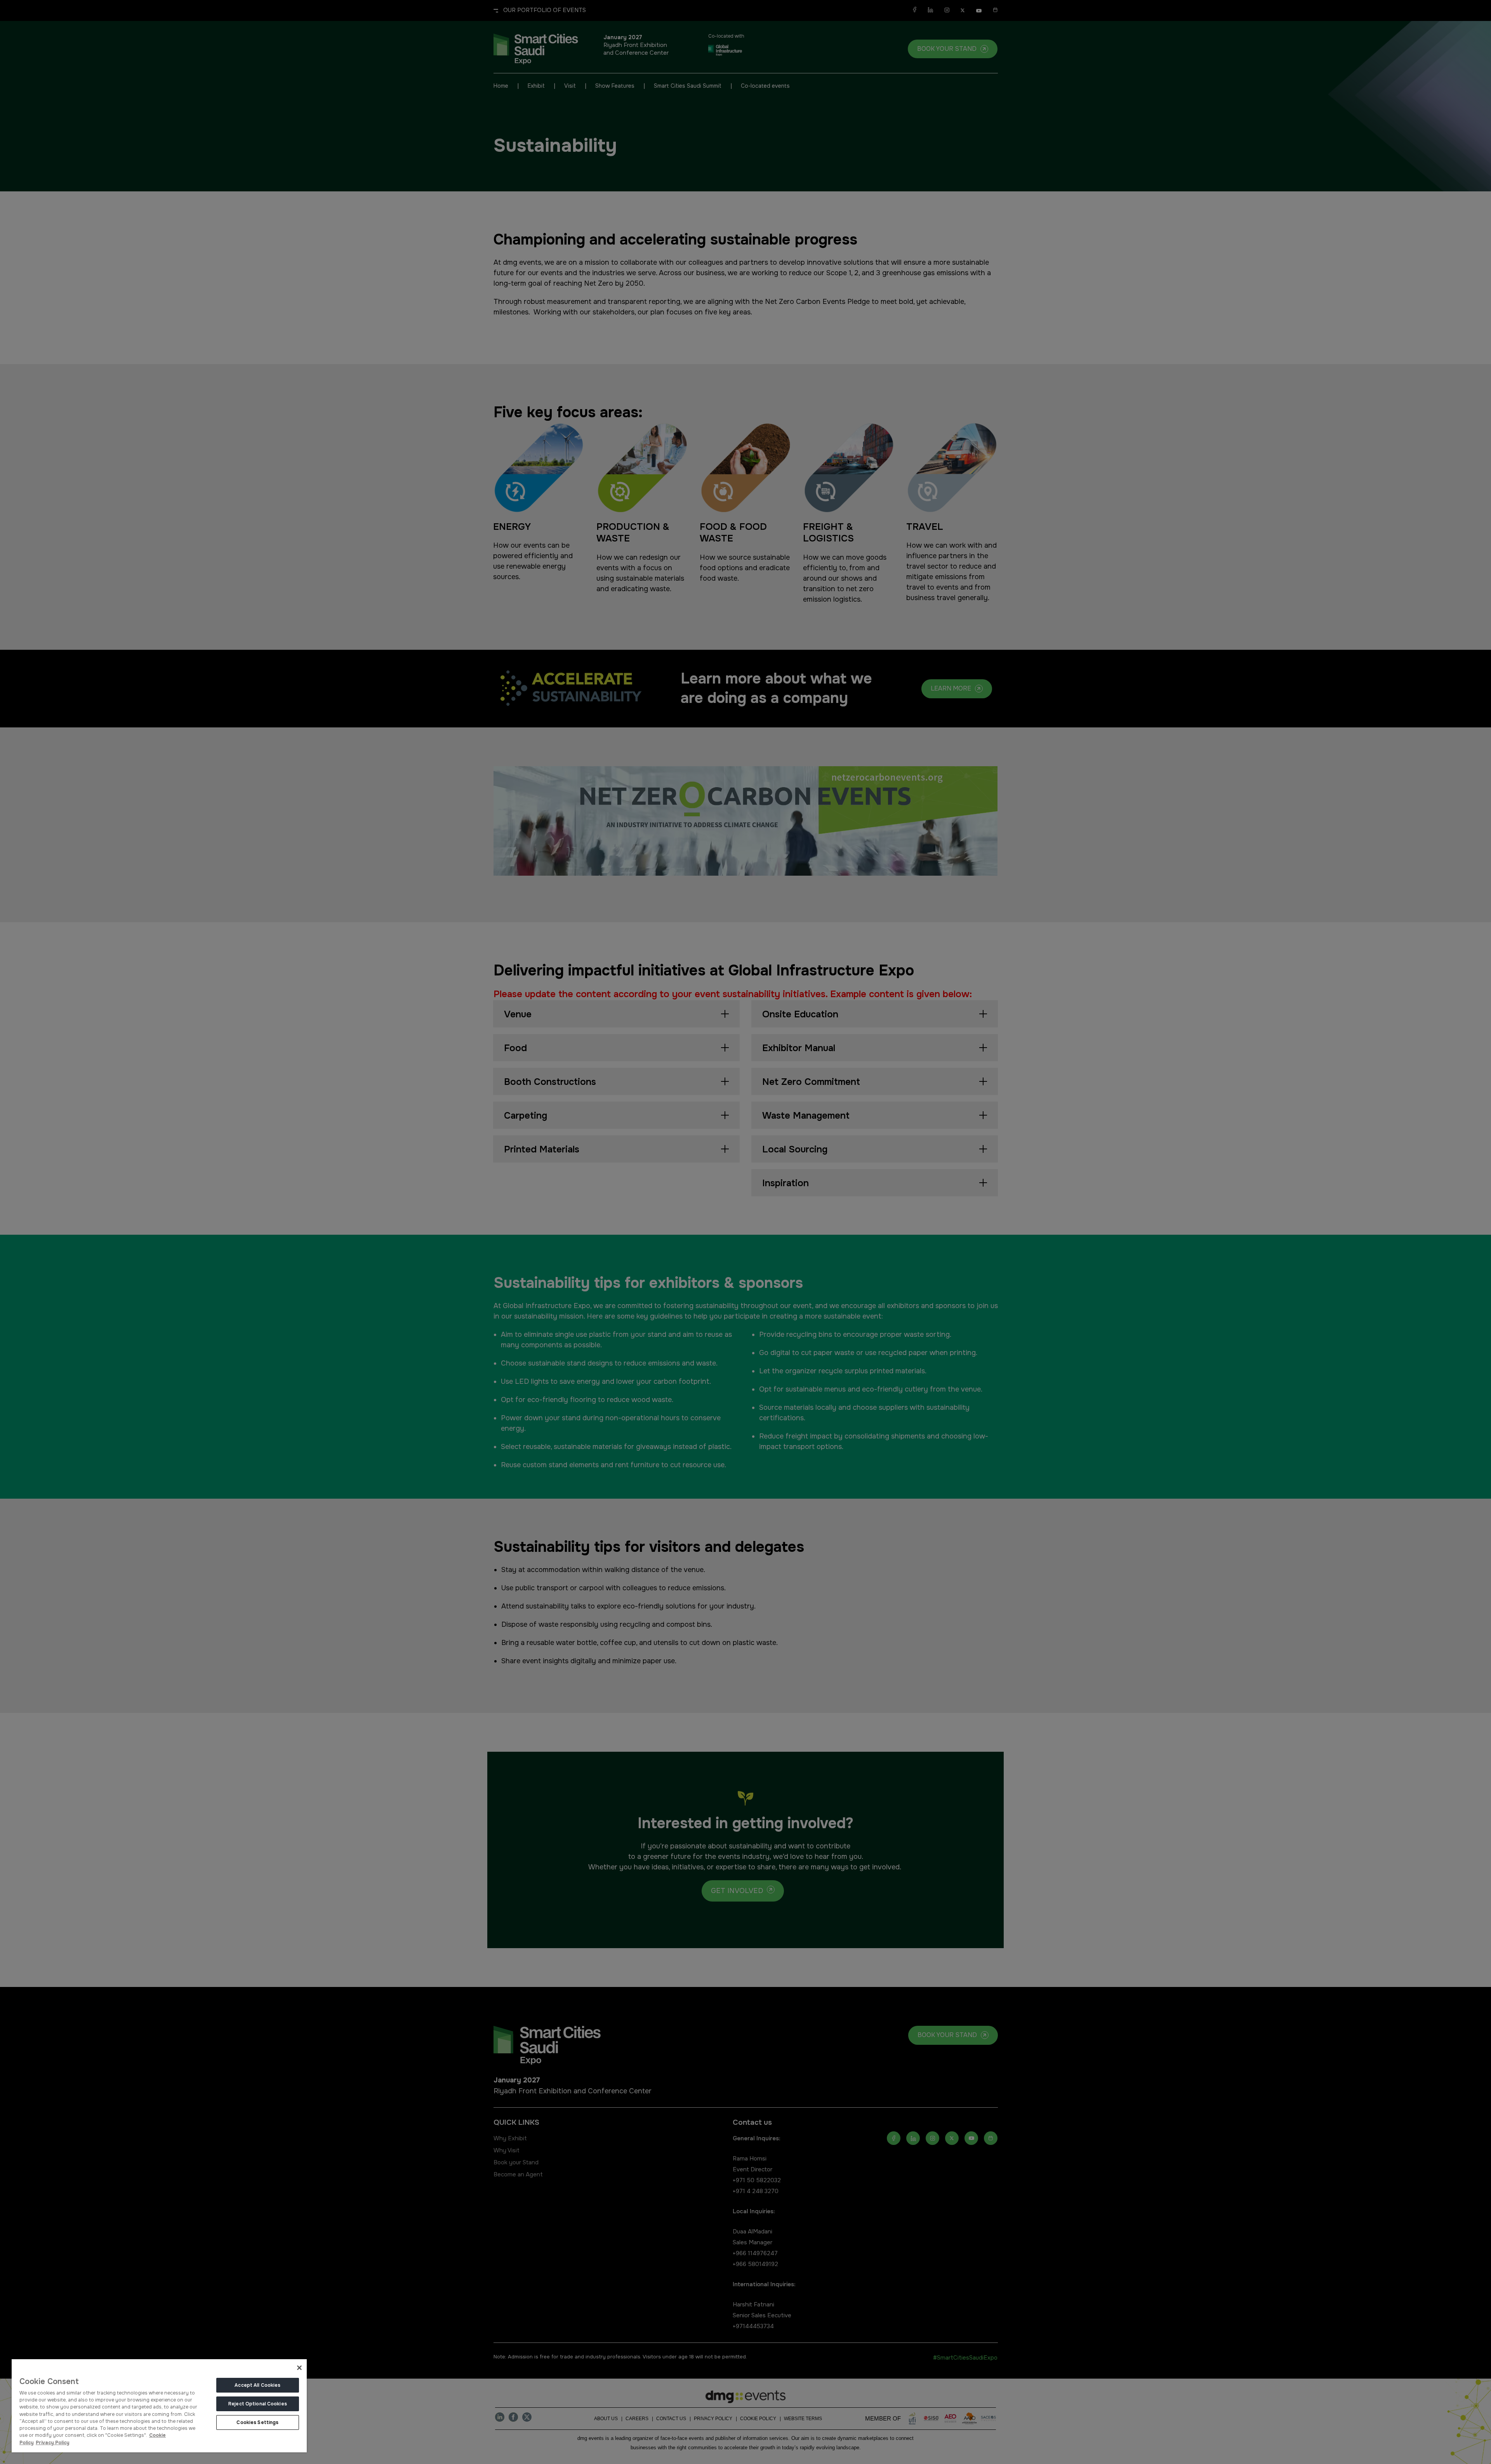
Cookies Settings (257, 2422)
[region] (159, 2405)
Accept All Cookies (257, 2385)
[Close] (299, 2368)
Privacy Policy (53, 2443)
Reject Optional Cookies (258, 2404)
